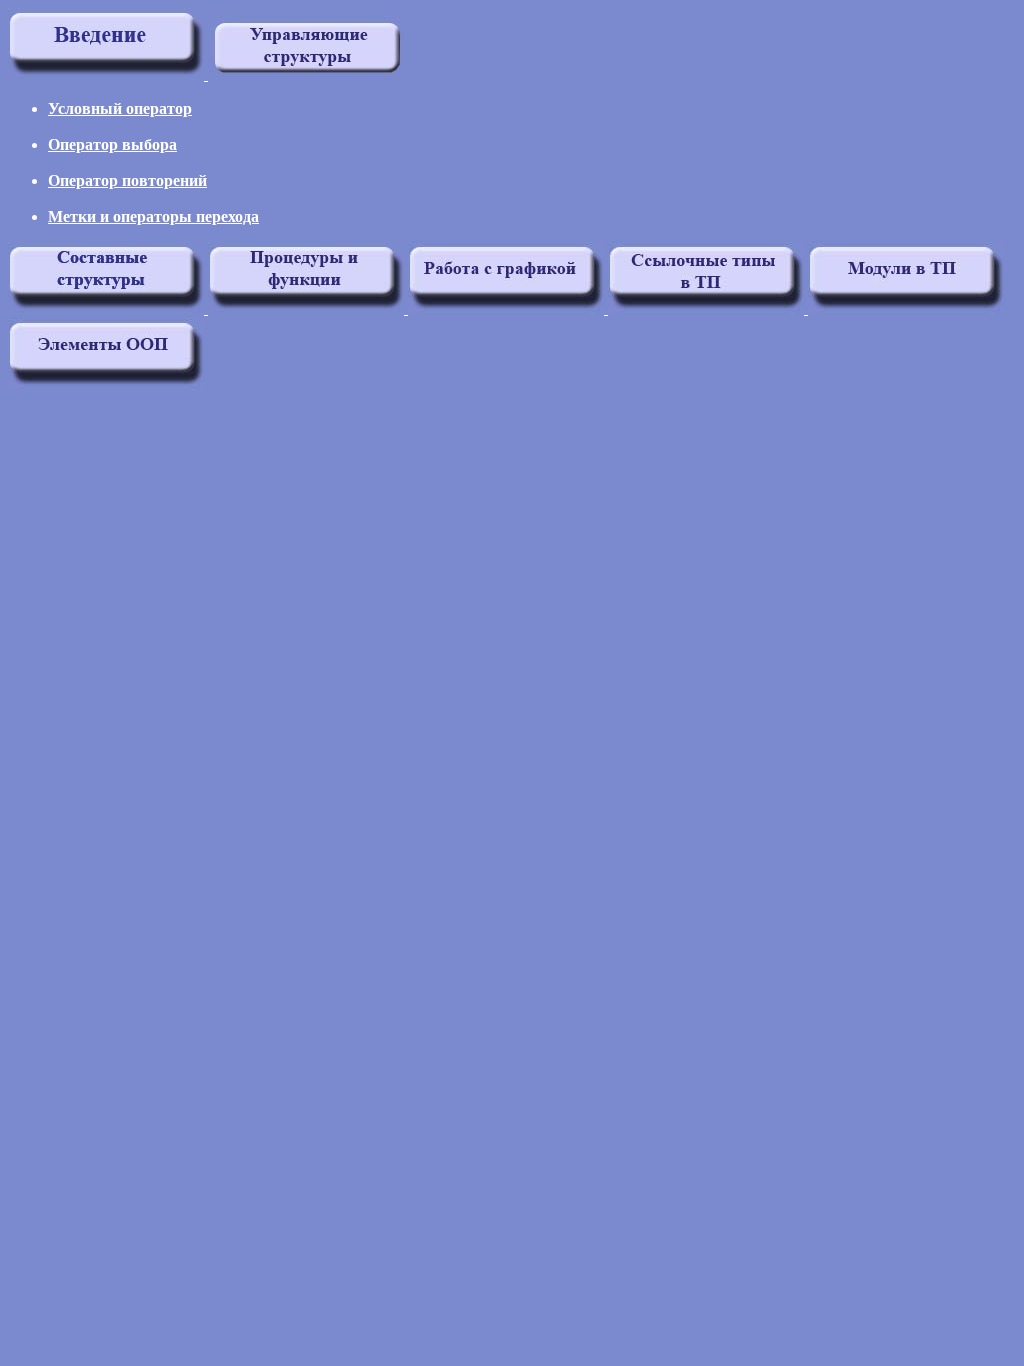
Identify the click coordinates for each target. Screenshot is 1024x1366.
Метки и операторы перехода (153, 216)
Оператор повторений (127, 180)
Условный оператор (120, 108)
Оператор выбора (112, 144)
